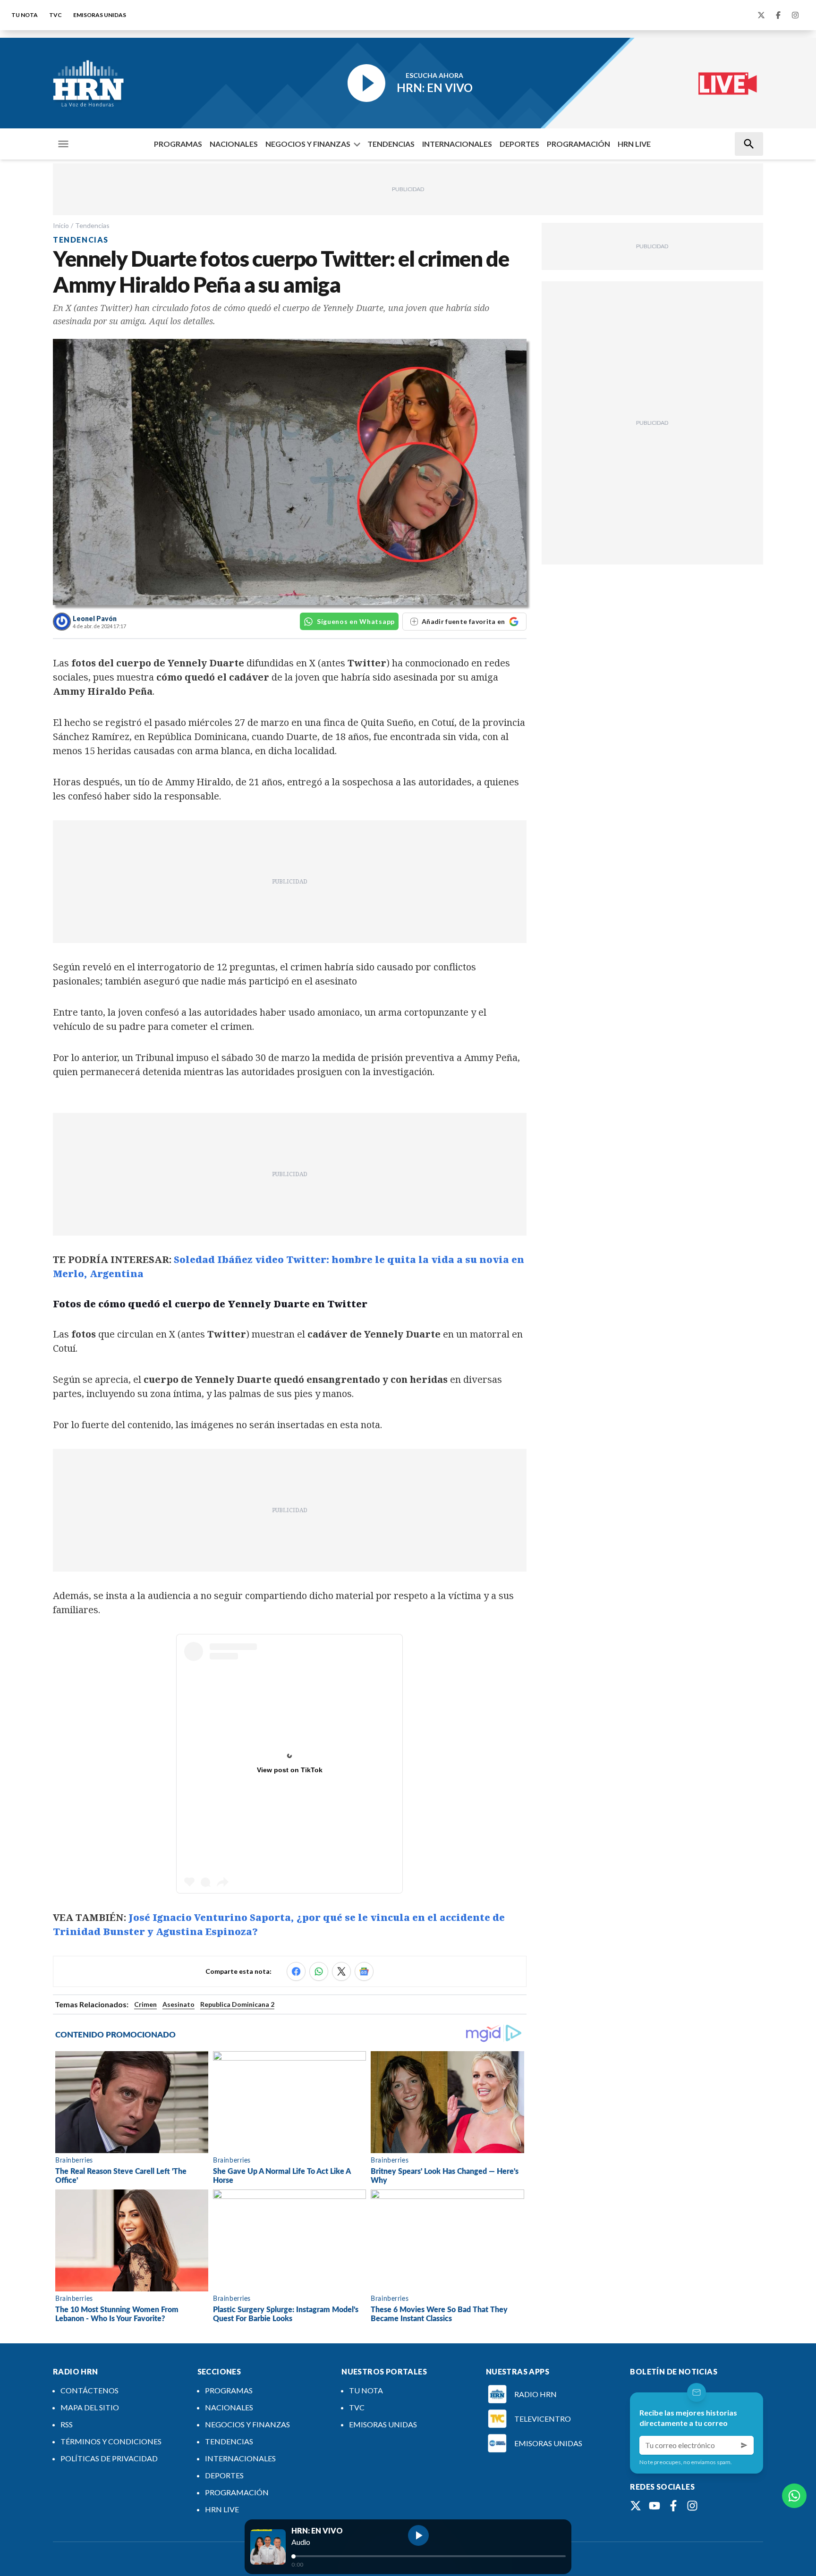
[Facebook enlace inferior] (673, 2506)
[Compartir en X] (341, 1971)
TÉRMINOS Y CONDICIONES (111, 2441)
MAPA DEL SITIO (90, 2407)
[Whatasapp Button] (794, 2496)
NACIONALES (234, 144)
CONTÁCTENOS (89, 2390)
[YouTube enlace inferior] (654, 2506)
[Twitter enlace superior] (761, 15)
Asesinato (178, 2004)
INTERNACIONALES (457, 144)
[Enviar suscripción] (744, 2445)
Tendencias (92, 225)
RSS (67, 2424)
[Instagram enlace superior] (795, 15)
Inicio (61, 225)
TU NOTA (25, 15)
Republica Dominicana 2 (237, 2004)
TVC (55, 15)
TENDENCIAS (391, 144)
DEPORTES (519, 144)
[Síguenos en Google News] (364, 1971)
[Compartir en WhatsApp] (319, 1971)
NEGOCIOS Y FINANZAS (308, 144)
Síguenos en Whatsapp (356, 621)
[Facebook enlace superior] (778, 15)
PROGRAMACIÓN (578, 144)
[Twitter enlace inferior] (636, 2506)
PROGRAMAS (178, 144)
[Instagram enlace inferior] (692, 2506)
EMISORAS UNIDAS (100, 15)
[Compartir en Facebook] (296, 1971)
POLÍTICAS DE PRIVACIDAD (109, 2458)
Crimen (145, 2004)
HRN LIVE (634, 144)
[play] (418, 2535)
